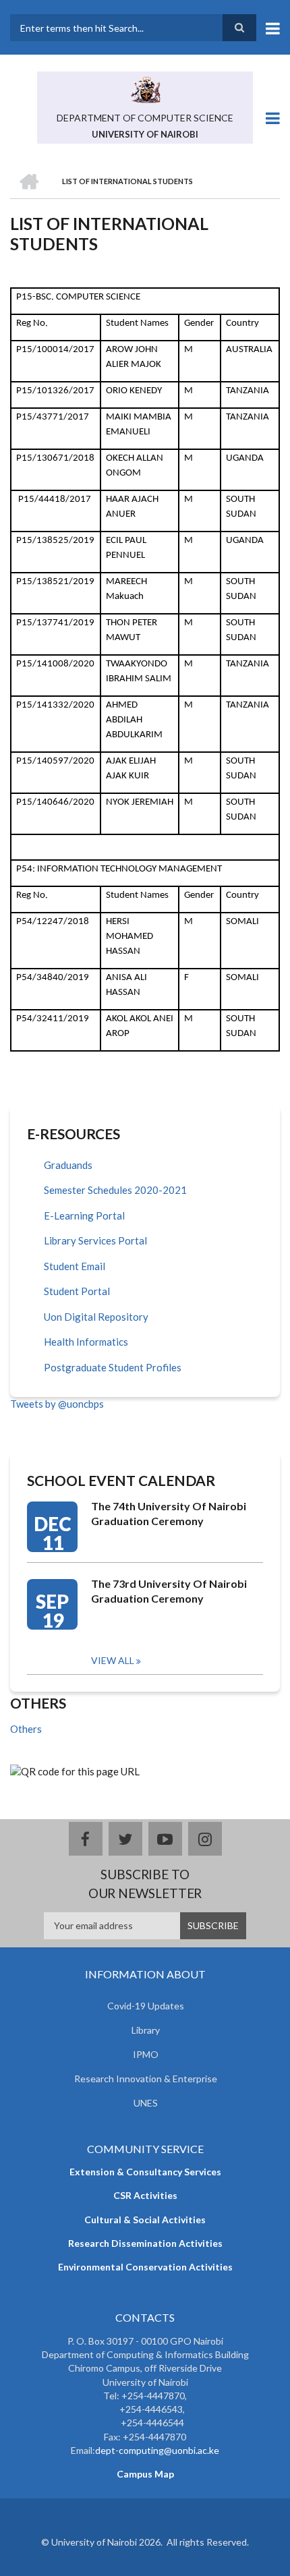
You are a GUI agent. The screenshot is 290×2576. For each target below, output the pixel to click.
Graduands (68, 1165)
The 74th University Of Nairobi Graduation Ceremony (169, 1513)
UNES (146, 2103)
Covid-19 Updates (146, 2006)
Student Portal (77, 1291)
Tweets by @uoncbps (57, 1404)
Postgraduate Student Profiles (113, 1367)
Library (146, 2030)
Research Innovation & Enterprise (146, 2079)
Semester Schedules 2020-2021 (115, 1190)
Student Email (75, 1266)
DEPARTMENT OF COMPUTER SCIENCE (145, 118)
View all (113, 1660)
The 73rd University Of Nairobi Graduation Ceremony (169, 1591)
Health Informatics (86, 1342)
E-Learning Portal (84, 1215)
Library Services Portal (95, 1240)
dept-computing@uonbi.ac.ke (157, 2450)
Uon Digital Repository (96, 1317)
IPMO (146, 2054)
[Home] (145, 88)
